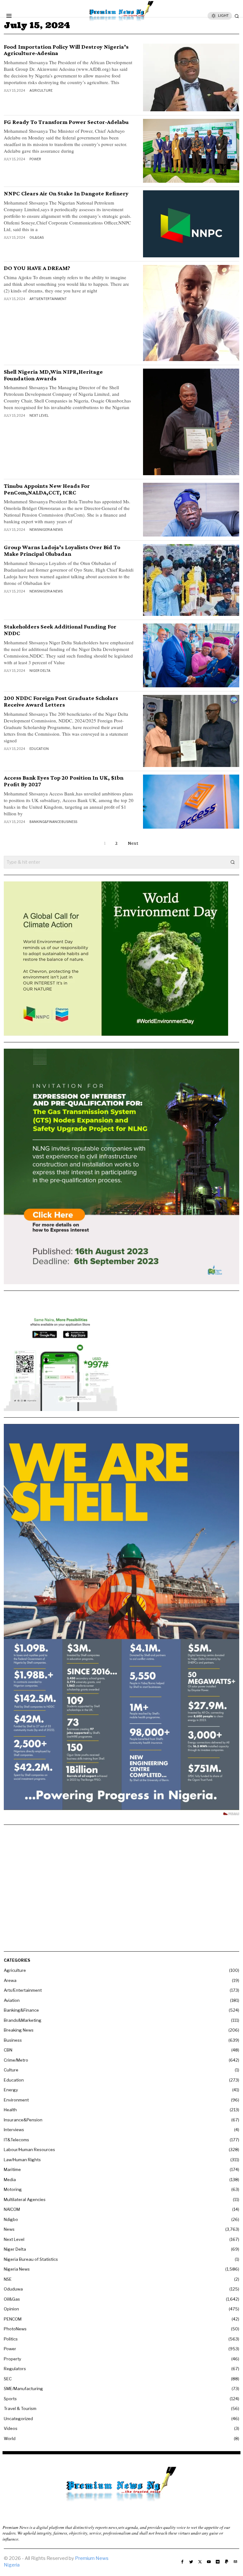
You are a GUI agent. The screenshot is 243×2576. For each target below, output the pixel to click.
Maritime (12, 2169)
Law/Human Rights (22, 2160)
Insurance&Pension (23, 2120)
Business (69, 822)
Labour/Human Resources (29, 2150)
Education (39, 749)
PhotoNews (15, 2329)
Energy (11, 2090)
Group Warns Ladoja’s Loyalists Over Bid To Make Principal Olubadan (62, 551)
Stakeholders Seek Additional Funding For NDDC (60, 630)
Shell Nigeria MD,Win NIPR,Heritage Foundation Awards (53, 375)
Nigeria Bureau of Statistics (31, 2259)
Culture (11, 2070)
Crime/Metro (16, 2060)
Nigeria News (51, 530)
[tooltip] (182, 2562)
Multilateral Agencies (25, 2199)
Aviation (12, 2000)
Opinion (11, 2309)
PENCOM (13, 2319)
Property (12, 2359)
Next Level (39, 415)
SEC (8, 2379)
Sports (10, 2399)
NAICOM (12, 2209)
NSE (8, 2279)
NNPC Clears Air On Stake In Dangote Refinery (66, 193)
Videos (11, 2428)
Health (10, 2110)
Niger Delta (40, 671)
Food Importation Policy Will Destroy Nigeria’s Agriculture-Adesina (66, 50)
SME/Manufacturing (23, 2389)
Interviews (14, 2130)
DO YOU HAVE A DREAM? (37, 268)
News (34, 530)
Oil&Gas (37, 237)
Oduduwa (13, 2289)
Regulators (15, 2369)
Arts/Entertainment (48, 299)
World (10, 2438)
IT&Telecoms (16, 2140)
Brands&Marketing (23, 2020)
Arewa (10, 1980)
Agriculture (41, 90)
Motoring (13, 2189)
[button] (233, 862)
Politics (11, 2339)
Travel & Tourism (20, 2408)
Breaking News (19, 2030)
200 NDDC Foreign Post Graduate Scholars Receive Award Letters (61, 701)
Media (10, 2180)
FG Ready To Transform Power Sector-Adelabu (66, 122)
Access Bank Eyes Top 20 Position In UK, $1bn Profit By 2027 (64, 781)
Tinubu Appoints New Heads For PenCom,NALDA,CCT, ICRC (47, 489)
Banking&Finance (45, 822)
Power (35, 159)
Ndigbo (11, 2219)
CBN (8, 2050)
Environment (16, 2100)
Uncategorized (18, 2419)
